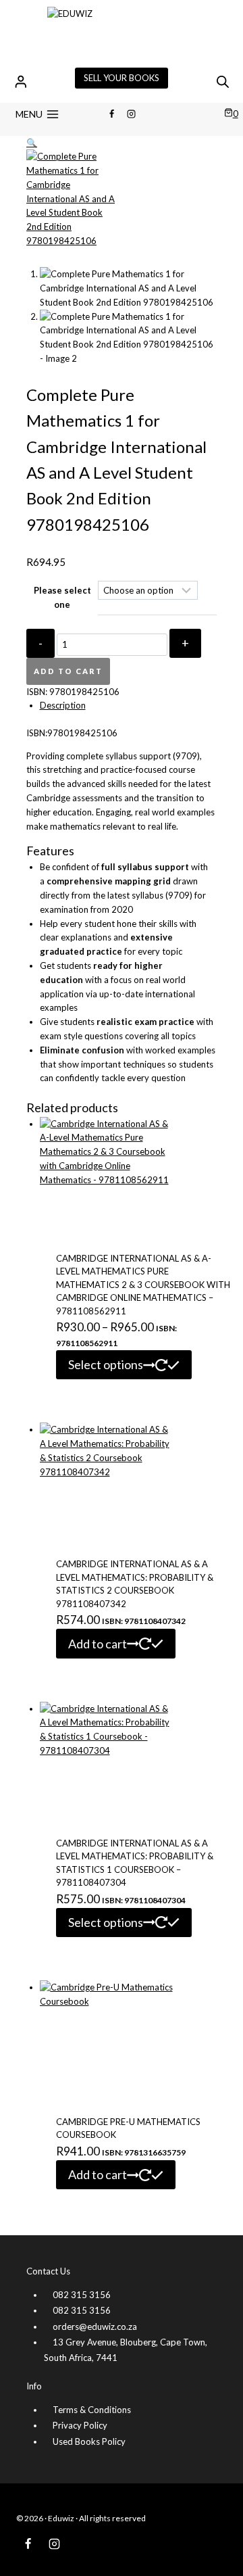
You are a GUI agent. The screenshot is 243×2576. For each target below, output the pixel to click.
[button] (32, 143)
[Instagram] (132, 114)
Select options (106, 1364)
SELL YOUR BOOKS (122, 78)
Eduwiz (61, 2518)
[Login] (21, 81)
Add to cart (68, 671)
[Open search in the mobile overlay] (223, 81)
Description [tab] (63, 705)
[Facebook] (111, 114)
